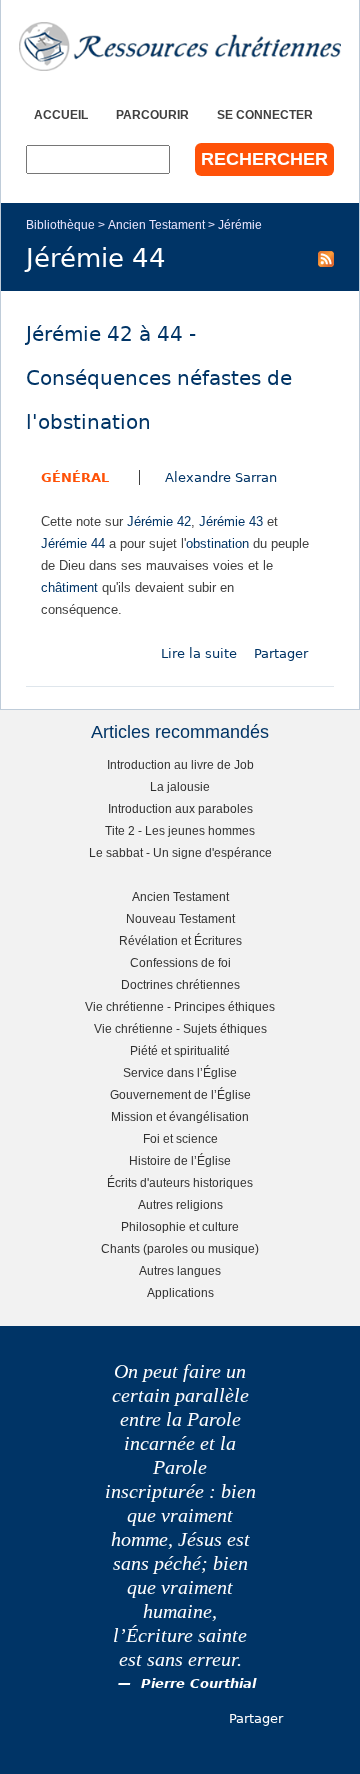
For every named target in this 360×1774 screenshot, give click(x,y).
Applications (180, 1292)
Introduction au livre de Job (180, 764)
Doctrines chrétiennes (180, 984)
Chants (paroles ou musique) (180, 1248)
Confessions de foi (180, 962)
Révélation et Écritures (180, 940)
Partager (281, 653)
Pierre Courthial (198, 1683)
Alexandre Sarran (221, 477)
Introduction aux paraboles (180, 808)
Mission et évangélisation (180, 1116)
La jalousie (180, 786)
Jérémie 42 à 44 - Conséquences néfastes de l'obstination (159, 378)
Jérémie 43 (231, 521)
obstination (217, 543)
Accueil (61, 114)
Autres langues (180, 1270)
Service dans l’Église (180, 1072)
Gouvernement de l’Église (180, 1094)
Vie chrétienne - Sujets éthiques (180, 1028)
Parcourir (152, 114)
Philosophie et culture (180, 1226)
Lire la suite (199, 653)
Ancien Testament (156, 224)
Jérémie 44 (73, 543)
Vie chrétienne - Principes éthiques (180, 1006)
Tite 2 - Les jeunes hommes (180, 830)
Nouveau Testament (180, 918)
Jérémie (240, 224)
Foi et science (180, 1138)
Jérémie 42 (159, 521)
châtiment (69, 587)
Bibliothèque (60, 224)
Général (75, 477)
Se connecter (265, 114)
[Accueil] (180, 46)
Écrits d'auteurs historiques (180, 1182)
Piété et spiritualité (180, 1050)
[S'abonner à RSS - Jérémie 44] (326, 258)
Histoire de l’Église (180, 1160)
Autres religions (180, 1204)
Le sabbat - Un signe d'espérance (180, 852)
